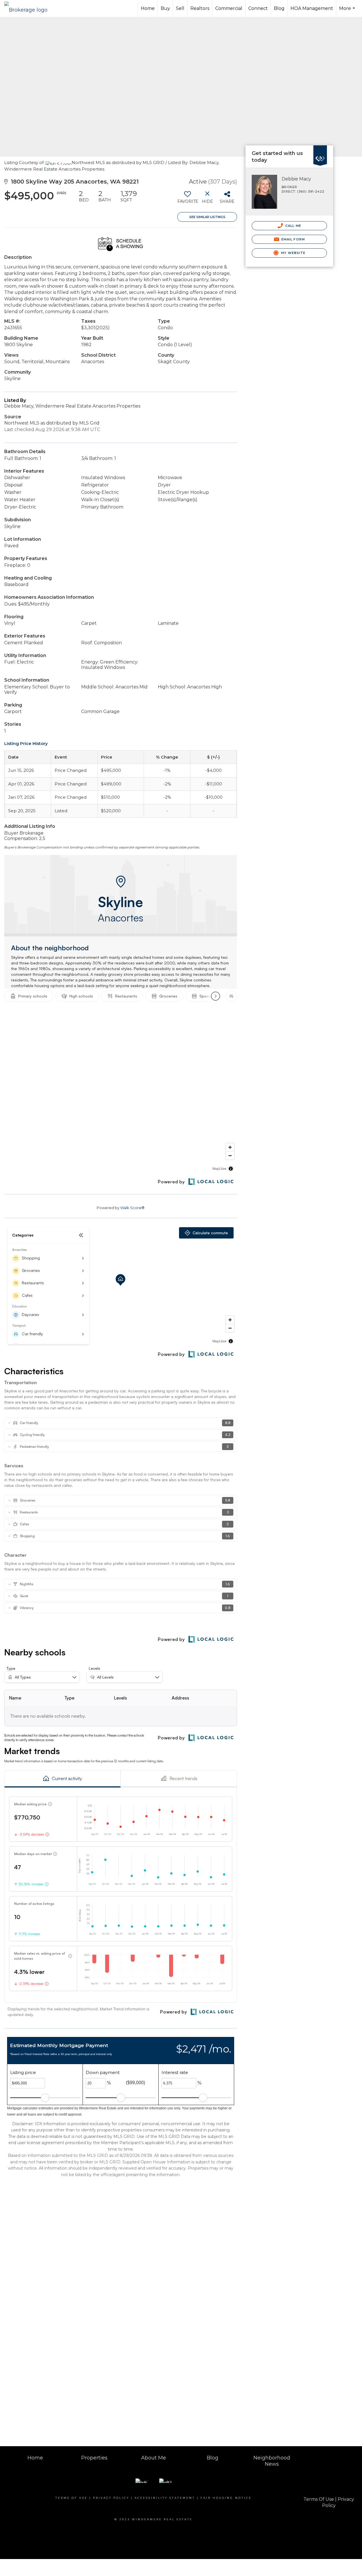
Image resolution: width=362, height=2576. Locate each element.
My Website (293, 253)
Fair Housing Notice (226, 2498)
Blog (279, 8)
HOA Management (312, 8)
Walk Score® (132, 1208)
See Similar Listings (207, 217)
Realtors (200, 8)
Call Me (293, 226)
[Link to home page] (29, 8)
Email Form (293, 239)
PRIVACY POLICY (111, 2498)
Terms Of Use (319, 2499)
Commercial (229, 8)
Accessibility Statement (165, 2498)
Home (148, 8)
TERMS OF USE (72, 2498)
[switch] (187, 199)
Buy (165, 8)
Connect (258, 8)
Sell (180, 8)
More (348, 11)
